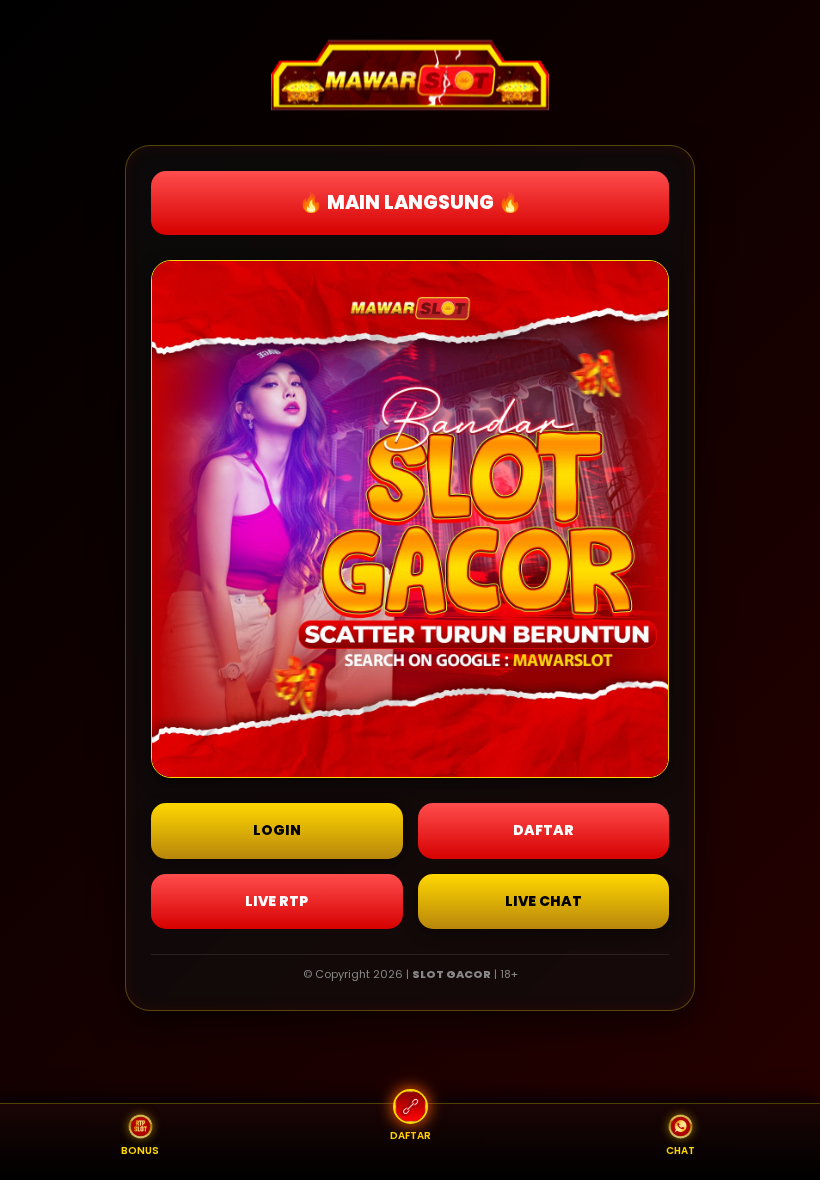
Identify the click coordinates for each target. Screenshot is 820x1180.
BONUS (140, 1150)
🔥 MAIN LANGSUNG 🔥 (410, 202)
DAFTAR (543, 830)
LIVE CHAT (543, 901)
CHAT (680, 1150)
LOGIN (277, 830)
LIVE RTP (276, 901)
